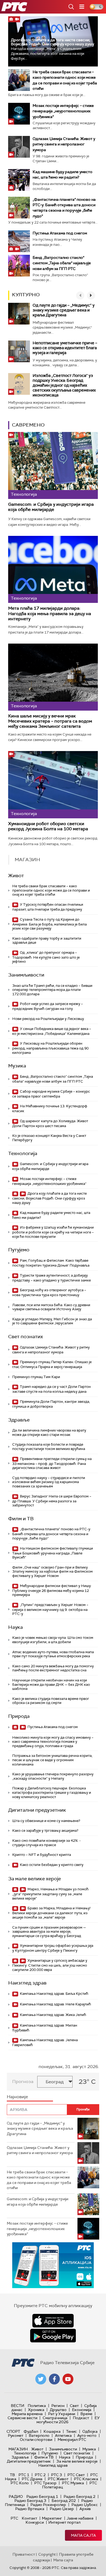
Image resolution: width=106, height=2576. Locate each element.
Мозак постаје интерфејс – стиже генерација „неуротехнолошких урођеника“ (63, 111)
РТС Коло (20, 2483)
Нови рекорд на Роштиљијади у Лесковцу (48, 1019)
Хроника (36, 2410)
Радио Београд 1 (42, 2497)
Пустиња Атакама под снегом (60, 233)
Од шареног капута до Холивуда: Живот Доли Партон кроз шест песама (50, 1123)
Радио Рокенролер (48, 2505)
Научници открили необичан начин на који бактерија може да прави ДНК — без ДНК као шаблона (51, 1684)
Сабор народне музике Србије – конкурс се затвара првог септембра (51, 1094)
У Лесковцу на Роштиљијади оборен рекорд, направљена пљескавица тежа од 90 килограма (50, 1048)
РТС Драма (32, 2479)
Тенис (71, 2431)
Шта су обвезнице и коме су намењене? (46, 1821)
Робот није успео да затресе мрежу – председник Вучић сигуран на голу (48, 1006)
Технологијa (23, 1153)
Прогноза (23, 2082)
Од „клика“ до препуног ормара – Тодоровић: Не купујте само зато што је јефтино (46, 957)
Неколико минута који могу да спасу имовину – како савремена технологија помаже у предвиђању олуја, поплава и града (53, 1742)
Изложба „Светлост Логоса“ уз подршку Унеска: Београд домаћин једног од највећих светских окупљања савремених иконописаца (64, 385)
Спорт (13, 2431)
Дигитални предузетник (37, 1810)
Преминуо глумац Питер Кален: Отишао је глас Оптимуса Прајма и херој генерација (52, 1364)
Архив (85, 2509)
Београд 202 (64, 2501)
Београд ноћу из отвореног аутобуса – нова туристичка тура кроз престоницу (49, 1292)
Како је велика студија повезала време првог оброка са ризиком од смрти (51, 1701)
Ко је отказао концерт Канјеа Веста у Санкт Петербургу (49, 1138)
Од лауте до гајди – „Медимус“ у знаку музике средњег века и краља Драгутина (64, 310)
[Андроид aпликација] (53, 2265)
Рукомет (16, 2435)
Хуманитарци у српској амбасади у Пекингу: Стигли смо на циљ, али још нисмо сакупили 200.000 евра (50, 1965)
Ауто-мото (87, 2435)
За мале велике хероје (35, 1879)
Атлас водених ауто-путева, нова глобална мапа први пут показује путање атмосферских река (53, 1654)
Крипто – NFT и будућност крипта (42, 1855)
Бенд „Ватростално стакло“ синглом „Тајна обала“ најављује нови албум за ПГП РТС (62, 263)
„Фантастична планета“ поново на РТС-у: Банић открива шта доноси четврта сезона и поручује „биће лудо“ (52, 1534)
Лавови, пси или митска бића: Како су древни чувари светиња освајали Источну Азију (51, 1307)
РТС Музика (73, 2483)
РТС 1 (24, 2475)
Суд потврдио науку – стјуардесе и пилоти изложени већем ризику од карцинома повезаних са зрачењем (49, 1482)
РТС (14, 2518)
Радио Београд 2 (79, 2497)
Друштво (58, 2410)
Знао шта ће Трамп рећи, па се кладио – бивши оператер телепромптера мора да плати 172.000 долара (52, 990)
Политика (37, 2406)
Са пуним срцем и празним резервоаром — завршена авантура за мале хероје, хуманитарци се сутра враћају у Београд (49, 1932)
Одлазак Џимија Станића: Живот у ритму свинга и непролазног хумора (64, 144)
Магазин (18, 2449)
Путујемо (19, 1250)
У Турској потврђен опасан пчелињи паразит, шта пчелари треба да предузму (48, 907)
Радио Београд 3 (30, 2501)
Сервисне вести (22, 2418)
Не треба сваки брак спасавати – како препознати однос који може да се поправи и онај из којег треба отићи (51, 890)
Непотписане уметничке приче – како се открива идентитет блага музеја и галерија (65, 348)
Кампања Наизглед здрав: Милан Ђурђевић (45, 2028)
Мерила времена (27, 2414)
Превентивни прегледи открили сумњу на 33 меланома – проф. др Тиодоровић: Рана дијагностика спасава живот (52, 1463)
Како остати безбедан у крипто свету (51, 1865)
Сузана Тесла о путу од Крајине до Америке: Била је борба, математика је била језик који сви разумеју (49, 924)
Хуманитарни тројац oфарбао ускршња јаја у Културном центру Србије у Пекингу (53, 1948)
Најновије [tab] (17, 2097)
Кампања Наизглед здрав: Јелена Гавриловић (45, 2042)
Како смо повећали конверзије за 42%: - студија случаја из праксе (46, 1843)
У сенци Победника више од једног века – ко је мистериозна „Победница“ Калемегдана (52, 1031)
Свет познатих (26, 1337)
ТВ (12, 2475)
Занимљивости (26, 975)
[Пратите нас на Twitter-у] (41, 2379)
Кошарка (52, 2431)
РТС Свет (76, 2475)
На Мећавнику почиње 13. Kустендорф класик (50, 1109)
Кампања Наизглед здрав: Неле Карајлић (55, 2004)
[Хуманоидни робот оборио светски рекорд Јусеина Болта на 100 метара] (53, 785)
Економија (82, 2410)
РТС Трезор (45, 2483)
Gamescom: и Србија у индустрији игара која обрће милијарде (51, 507)
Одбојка (90, 2431)
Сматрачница (55, 2418)
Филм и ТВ (21, 1519)
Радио (16, 2497)
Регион (58, 2406)
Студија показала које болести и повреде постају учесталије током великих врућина (49, 1447)
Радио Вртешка (30, 2509)
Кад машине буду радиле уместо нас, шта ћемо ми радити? (51, 1215)
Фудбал (31, 2431)
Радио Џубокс (85, 2505)
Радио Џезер (62, 2509)
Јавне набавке (80, 2518)
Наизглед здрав (27, 1983)
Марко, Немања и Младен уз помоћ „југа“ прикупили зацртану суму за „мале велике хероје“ (50, 1894)
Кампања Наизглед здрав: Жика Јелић (53, 2015)
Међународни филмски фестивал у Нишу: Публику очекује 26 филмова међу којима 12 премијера (52, 1590)
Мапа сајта (83, 2535)
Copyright (47, 2554)
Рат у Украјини (62, 2414)
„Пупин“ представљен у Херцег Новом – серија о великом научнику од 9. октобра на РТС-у (50, 1609)
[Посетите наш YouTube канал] (68, 2379)
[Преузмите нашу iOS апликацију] (53, 2321)
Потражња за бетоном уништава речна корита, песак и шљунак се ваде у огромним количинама (52, 1760)
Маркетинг (52, 2518)
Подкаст (81, 2418)
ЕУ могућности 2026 (68, 2420)
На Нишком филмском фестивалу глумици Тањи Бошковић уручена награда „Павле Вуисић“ (53, 1553)
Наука (15, 1627)
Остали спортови (36, 2440)
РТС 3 (57, 2475)
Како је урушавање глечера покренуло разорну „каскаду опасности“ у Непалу (53, 1776)
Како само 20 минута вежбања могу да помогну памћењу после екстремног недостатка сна (53, 1668)
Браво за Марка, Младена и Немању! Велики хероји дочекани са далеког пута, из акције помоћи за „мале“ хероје (51, 1913)
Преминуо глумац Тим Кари (36, 1377)
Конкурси (35, 2522)
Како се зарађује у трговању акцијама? (45, 1831)
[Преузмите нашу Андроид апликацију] (53, 2336)
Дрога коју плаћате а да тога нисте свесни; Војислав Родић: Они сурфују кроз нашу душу (52, 42)
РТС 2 (40, 2475)
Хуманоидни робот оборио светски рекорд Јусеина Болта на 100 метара (48, 826)
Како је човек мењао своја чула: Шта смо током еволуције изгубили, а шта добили (53, 1640)
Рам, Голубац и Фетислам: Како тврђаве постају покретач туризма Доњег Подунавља (51, 1263)
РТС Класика (86, 2479)
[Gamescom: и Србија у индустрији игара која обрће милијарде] (53, 466)
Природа (19, 1716)
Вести (18, 2406)
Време (86, 2414)
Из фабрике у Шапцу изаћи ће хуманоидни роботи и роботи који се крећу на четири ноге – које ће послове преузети (53, 1232)
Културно (26, 295)
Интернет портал (64, 2522)
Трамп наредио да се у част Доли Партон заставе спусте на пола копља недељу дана (52, 1389)
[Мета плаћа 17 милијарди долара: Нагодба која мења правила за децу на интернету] (53, 570)
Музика (17, 1066)
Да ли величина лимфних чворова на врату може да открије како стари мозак (49, 1432)
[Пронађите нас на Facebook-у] (54, 2379)
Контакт (29, 2518)
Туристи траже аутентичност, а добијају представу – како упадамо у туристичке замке (52, 1278)
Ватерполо (39, 2435)
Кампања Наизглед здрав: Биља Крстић (54, 1994)
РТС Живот (58, 2479)
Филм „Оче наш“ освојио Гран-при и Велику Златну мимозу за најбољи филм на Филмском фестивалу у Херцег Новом (52, 1572)
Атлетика (63, 2435)
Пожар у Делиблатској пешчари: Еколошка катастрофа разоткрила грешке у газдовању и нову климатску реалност (52, 1792)
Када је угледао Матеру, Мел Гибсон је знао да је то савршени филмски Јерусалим (52, 1321)
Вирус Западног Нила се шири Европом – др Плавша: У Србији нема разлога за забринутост (52, 1501)
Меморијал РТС (72, 2440)
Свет (74, 2406)
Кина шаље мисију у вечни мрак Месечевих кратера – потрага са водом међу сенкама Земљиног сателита (50, 721)
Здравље (19, 1420)
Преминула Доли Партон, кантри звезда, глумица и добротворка (51, 1404)
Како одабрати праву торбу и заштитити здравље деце (47, 941)
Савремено (28, 425)
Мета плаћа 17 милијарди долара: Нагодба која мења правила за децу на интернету (50, 613)
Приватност (24, 2554)
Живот (16, 876)
